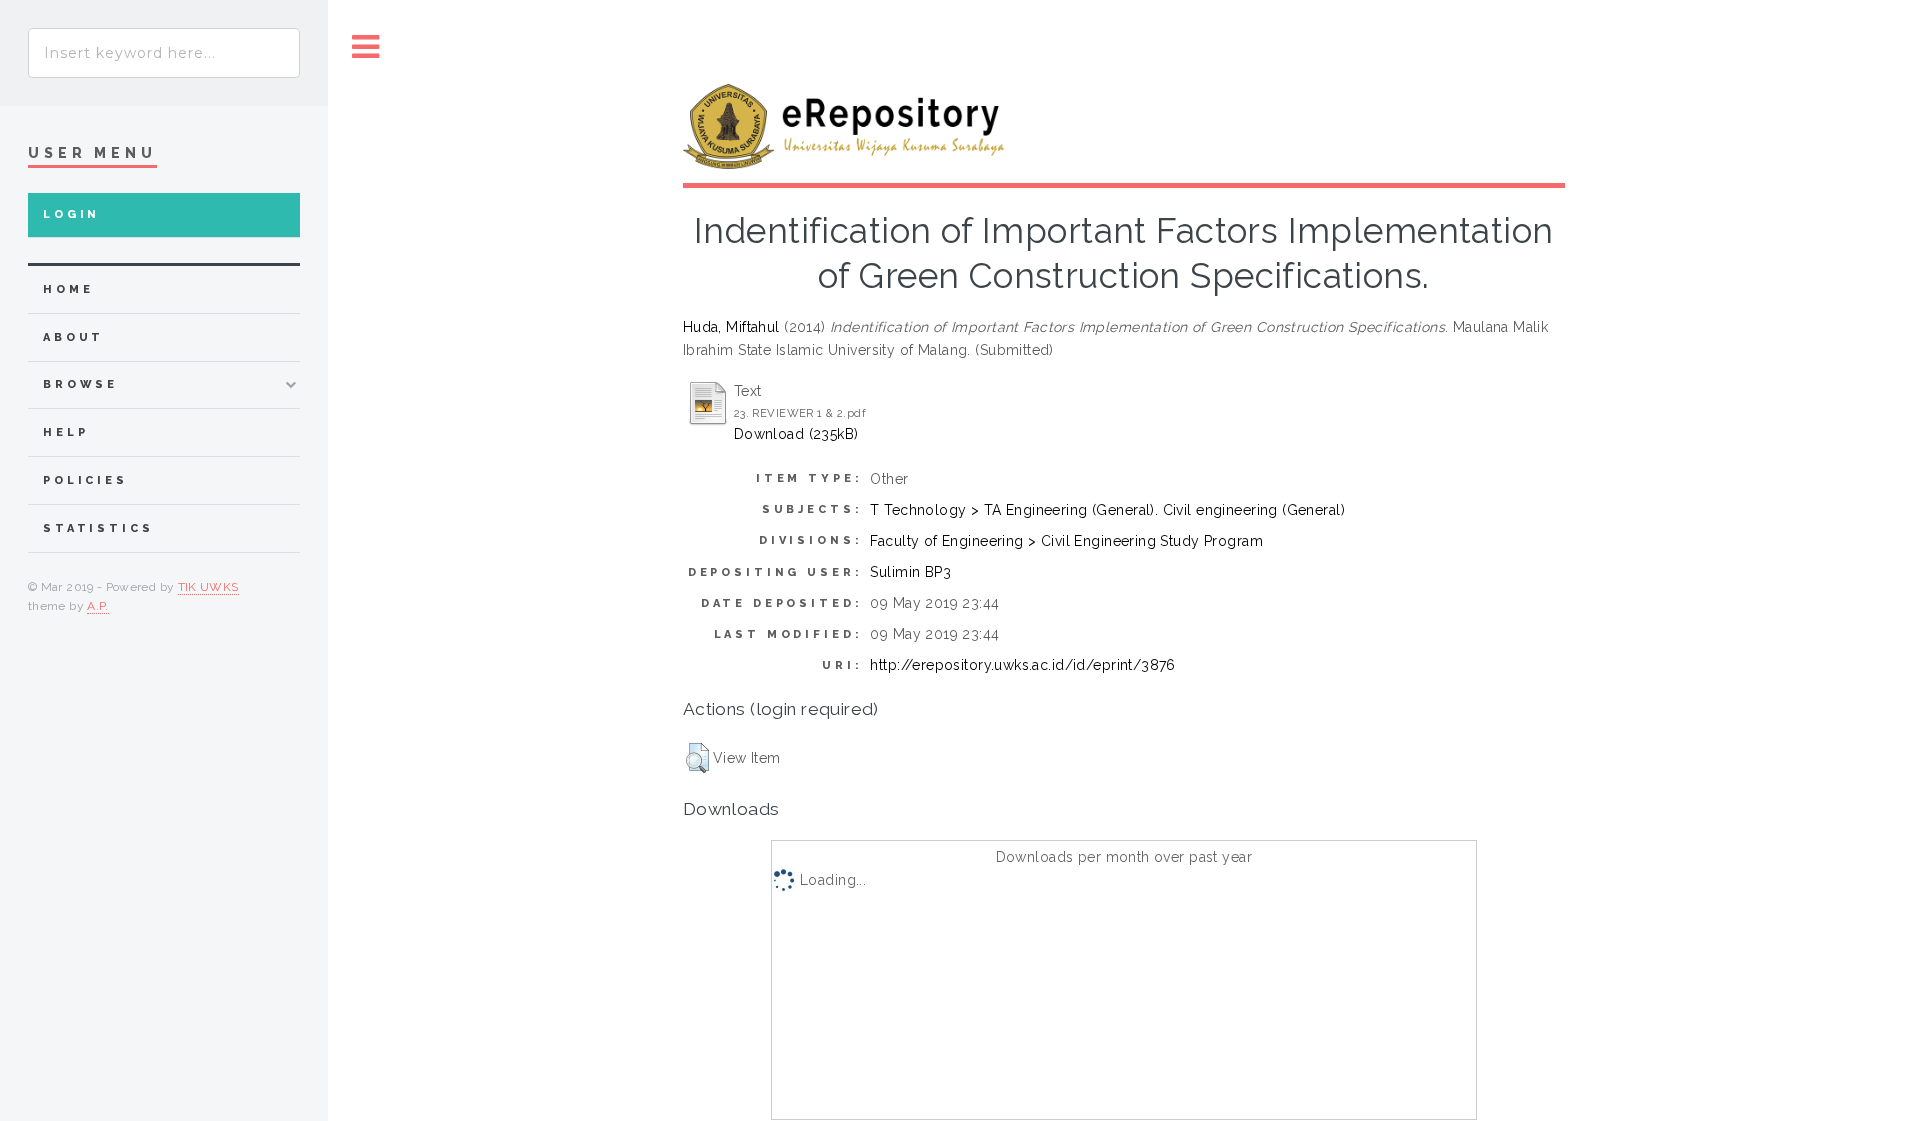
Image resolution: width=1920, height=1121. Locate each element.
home (68, 289)
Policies (85, 480)
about (73, 337)
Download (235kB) (796, 434)
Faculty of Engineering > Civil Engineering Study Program (1066, 541)
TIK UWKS (208, 587)
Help (65, 432)
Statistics (98, 528)
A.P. (97, 606)
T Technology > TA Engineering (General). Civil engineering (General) (1107, 510)
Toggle (366, 47)
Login (71, 214)
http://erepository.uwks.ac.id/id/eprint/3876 (1022, 665)
